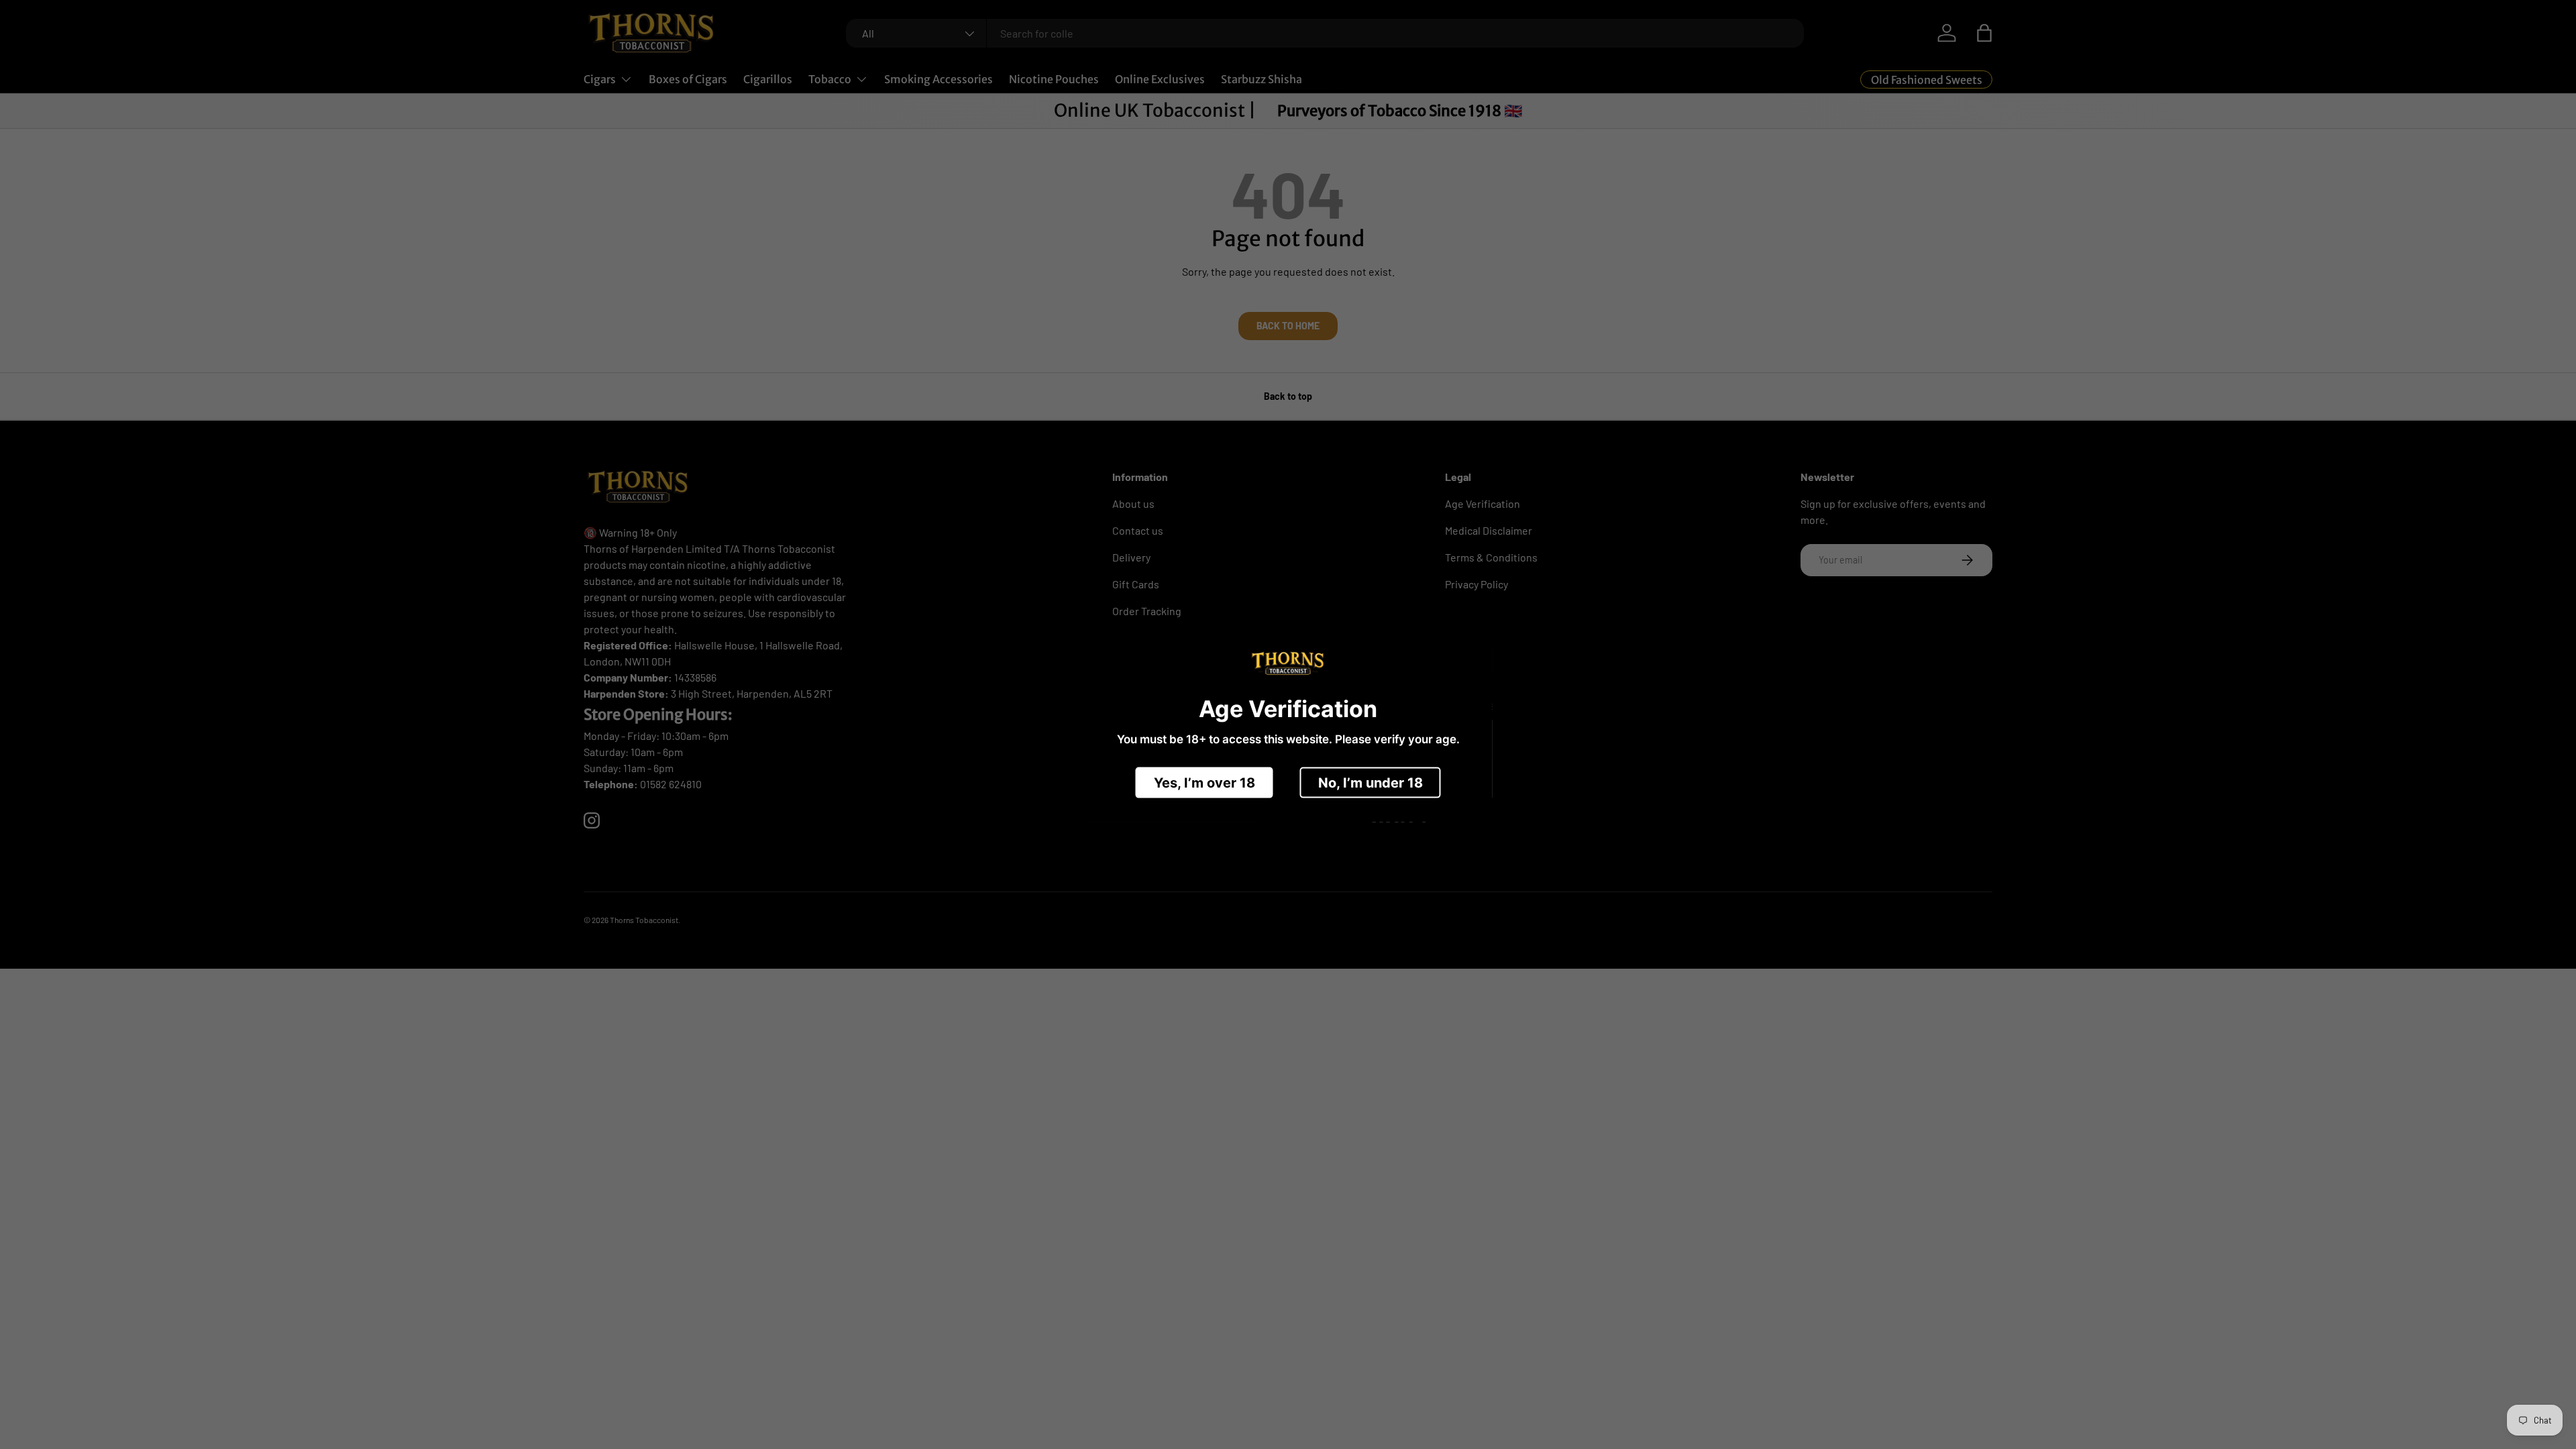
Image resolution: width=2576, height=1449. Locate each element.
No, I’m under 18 (1371, 782)
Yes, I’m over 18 (1204, 782)
